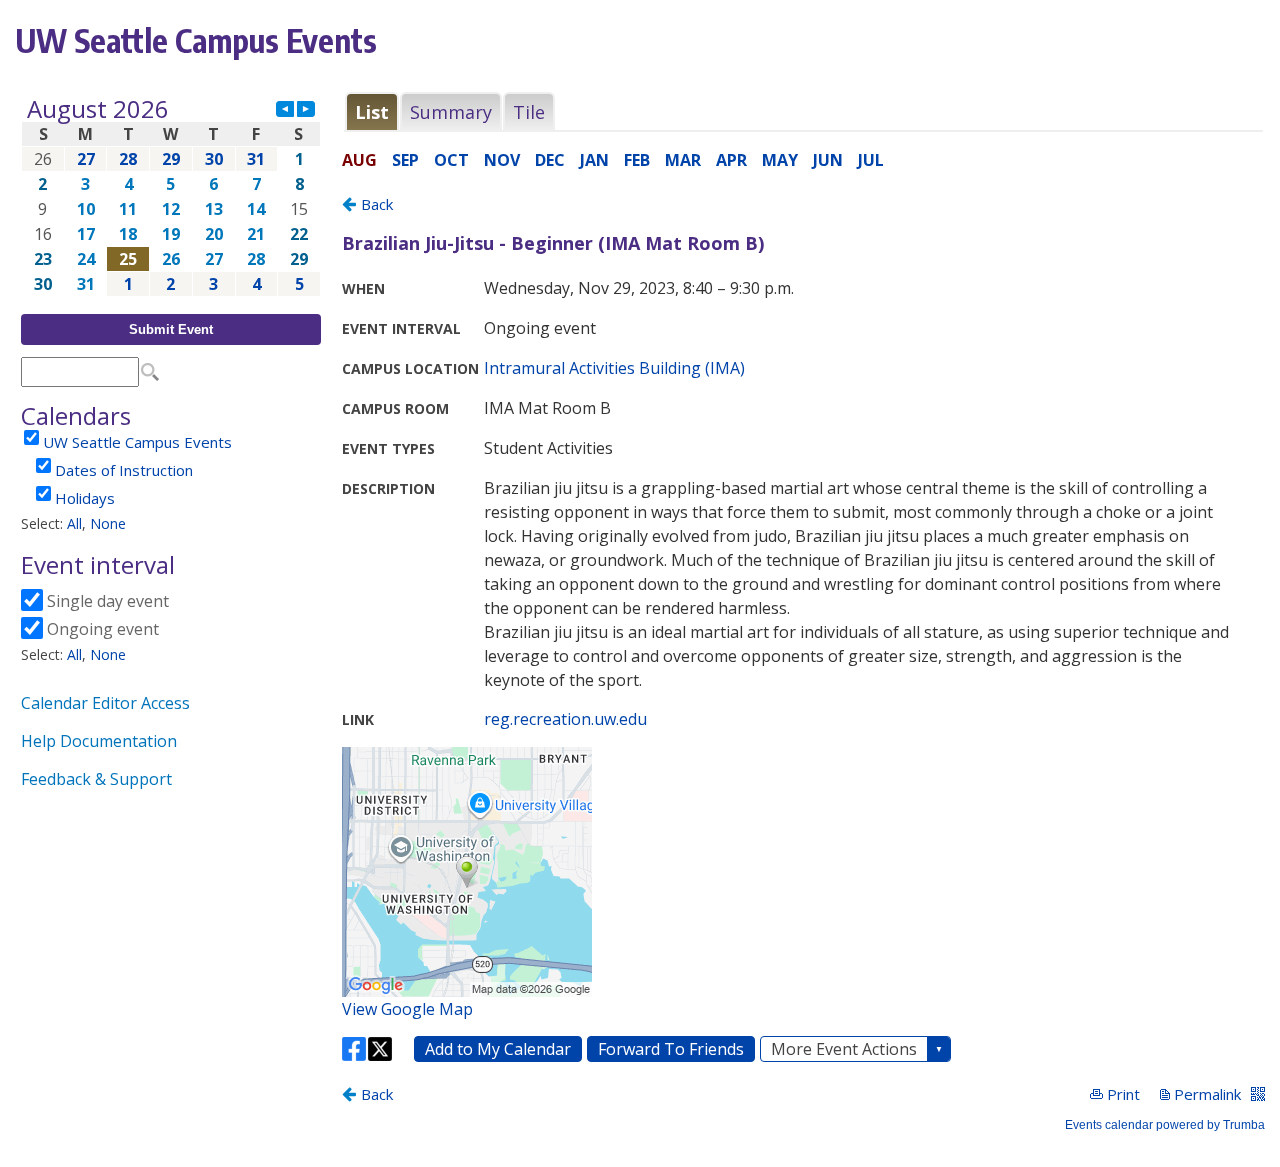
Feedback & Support (96, 779)
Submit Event (171, 329)
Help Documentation (99, 741)
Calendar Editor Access (105, 703)
